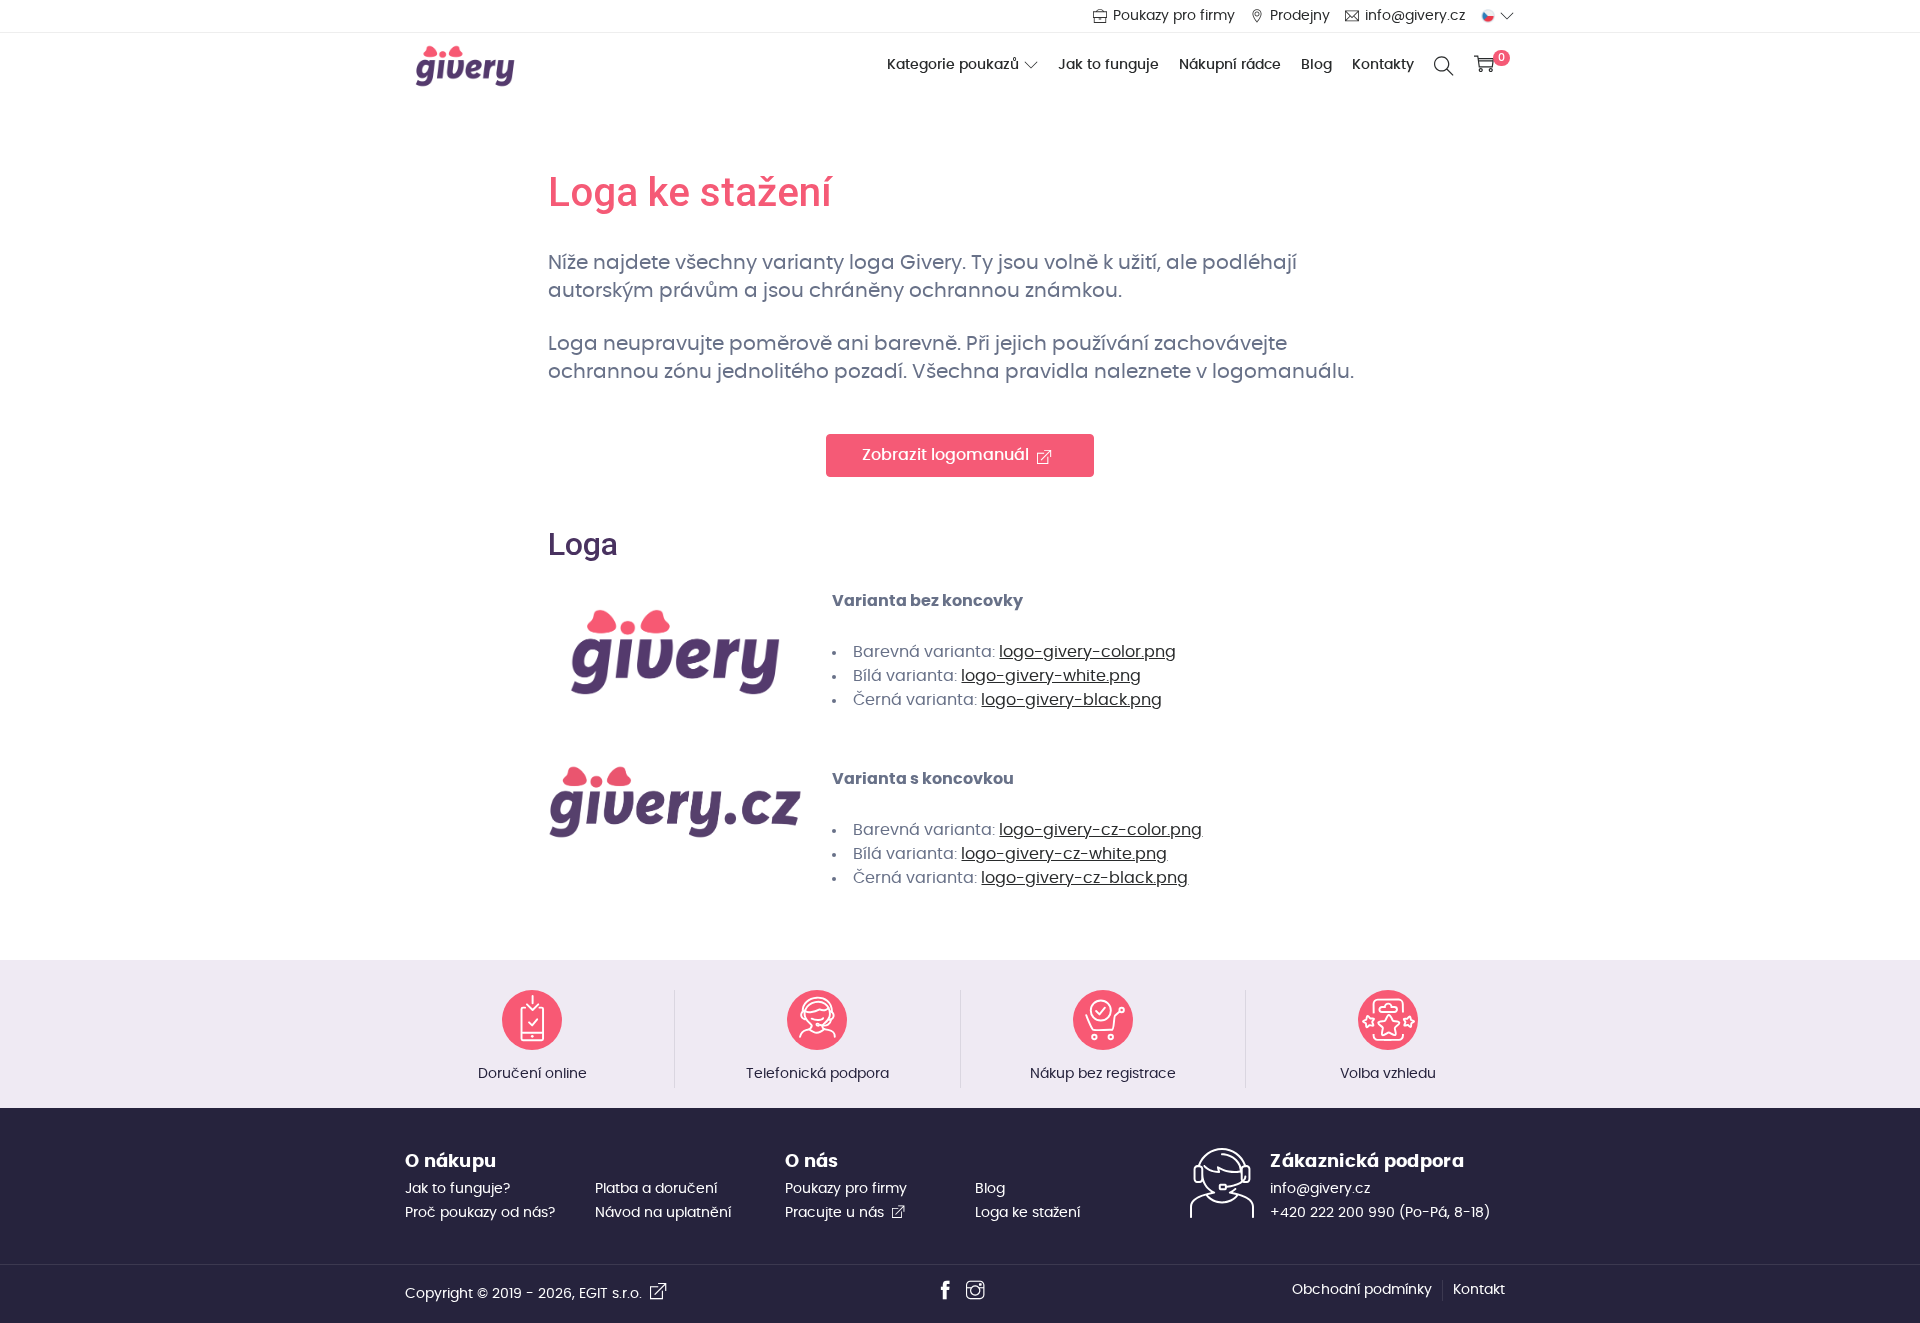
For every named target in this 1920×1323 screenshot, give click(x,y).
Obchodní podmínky (1362, 1290)
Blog (1316, 65)
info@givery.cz (1415, 16)
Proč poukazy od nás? (480, 1213)
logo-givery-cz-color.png (1100, 830)
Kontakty (1383, 65)
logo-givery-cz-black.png (1084, 878)
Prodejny (1300, 16)
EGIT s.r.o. (614, 1294)
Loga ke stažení (1027, 1213)
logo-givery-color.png (1087, 652)
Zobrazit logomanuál (949, 455)
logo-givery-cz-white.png (1064, 854)
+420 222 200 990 (1332, 1213)
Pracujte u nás (836, 1213)
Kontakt (1479, 1290)
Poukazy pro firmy (1174, 16)
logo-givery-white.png (1051, 676)
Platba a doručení (656, 1189)
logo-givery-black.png (1071, 700)
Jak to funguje (1108, 65)
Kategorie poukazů (953, 66)
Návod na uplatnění (663, 1213)
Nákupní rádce (1230, 65)
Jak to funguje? (457, 1189)
